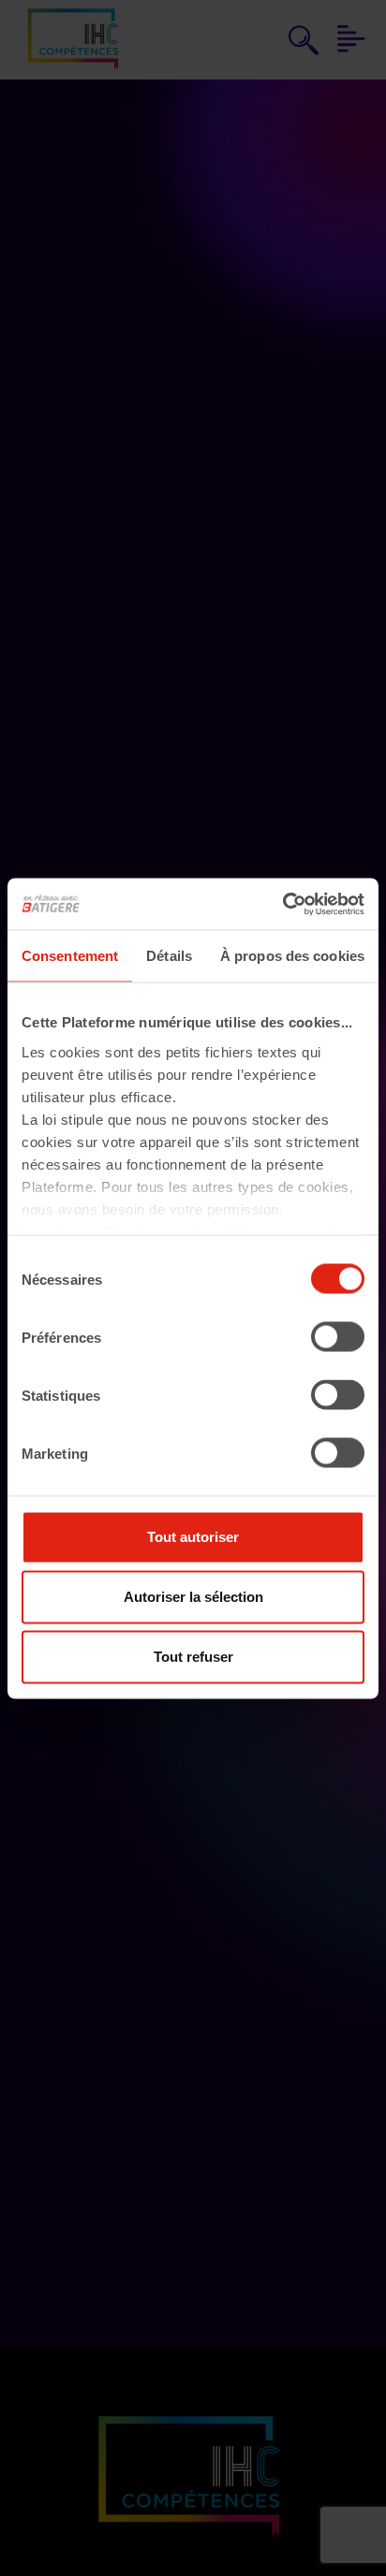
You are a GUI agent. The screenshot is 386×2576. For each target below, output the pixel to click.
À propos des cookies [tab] (292, 956)
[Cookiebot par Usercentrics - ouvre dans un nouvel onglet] (282, 904)
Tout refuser (193, 1657)
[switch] (338, 1337)
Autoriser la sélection (193, 1597)
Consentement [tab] (70, 956)
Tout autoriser (193, 1537)
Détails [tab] (169, 956)
